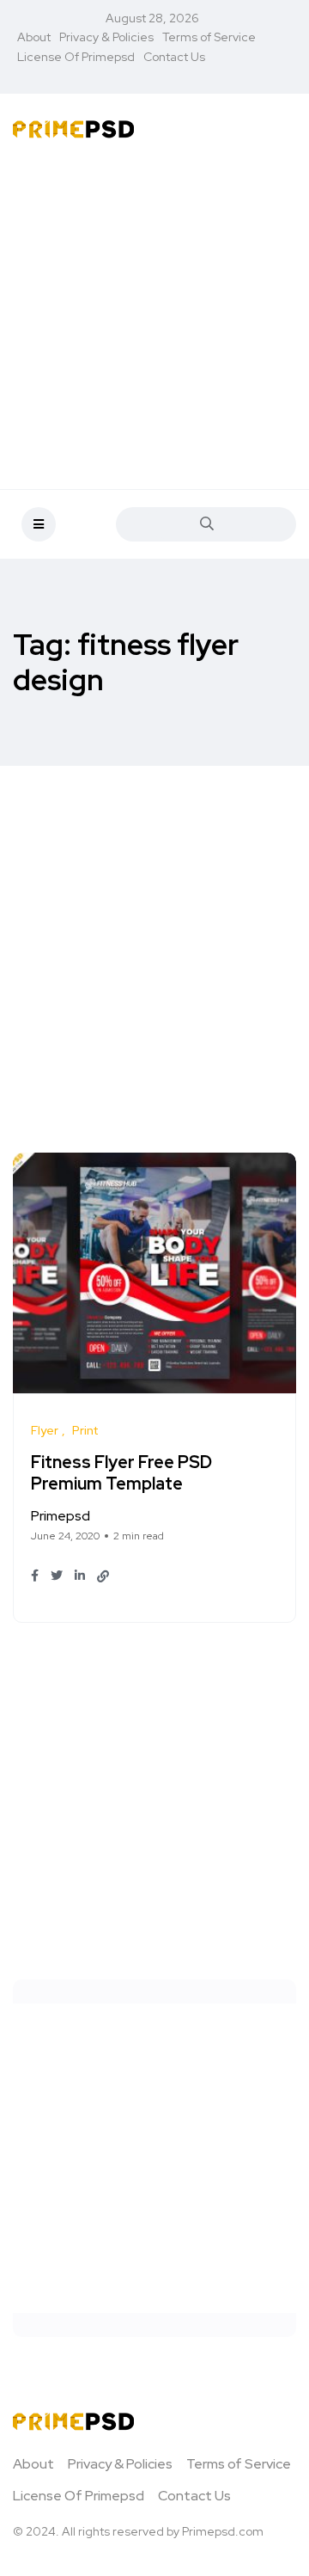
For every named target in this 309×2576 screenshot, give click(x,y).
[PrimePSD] (73, 128)
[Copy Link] (103, 1576)
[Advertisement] (154, 317)
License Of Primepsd (76, 57)
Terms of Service (209, 37)
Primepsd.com (223, 2531)
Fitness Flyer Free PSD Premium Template (121, 1473)
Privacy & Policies (106, 37)
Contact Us (174, 57)
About (34, 37)
